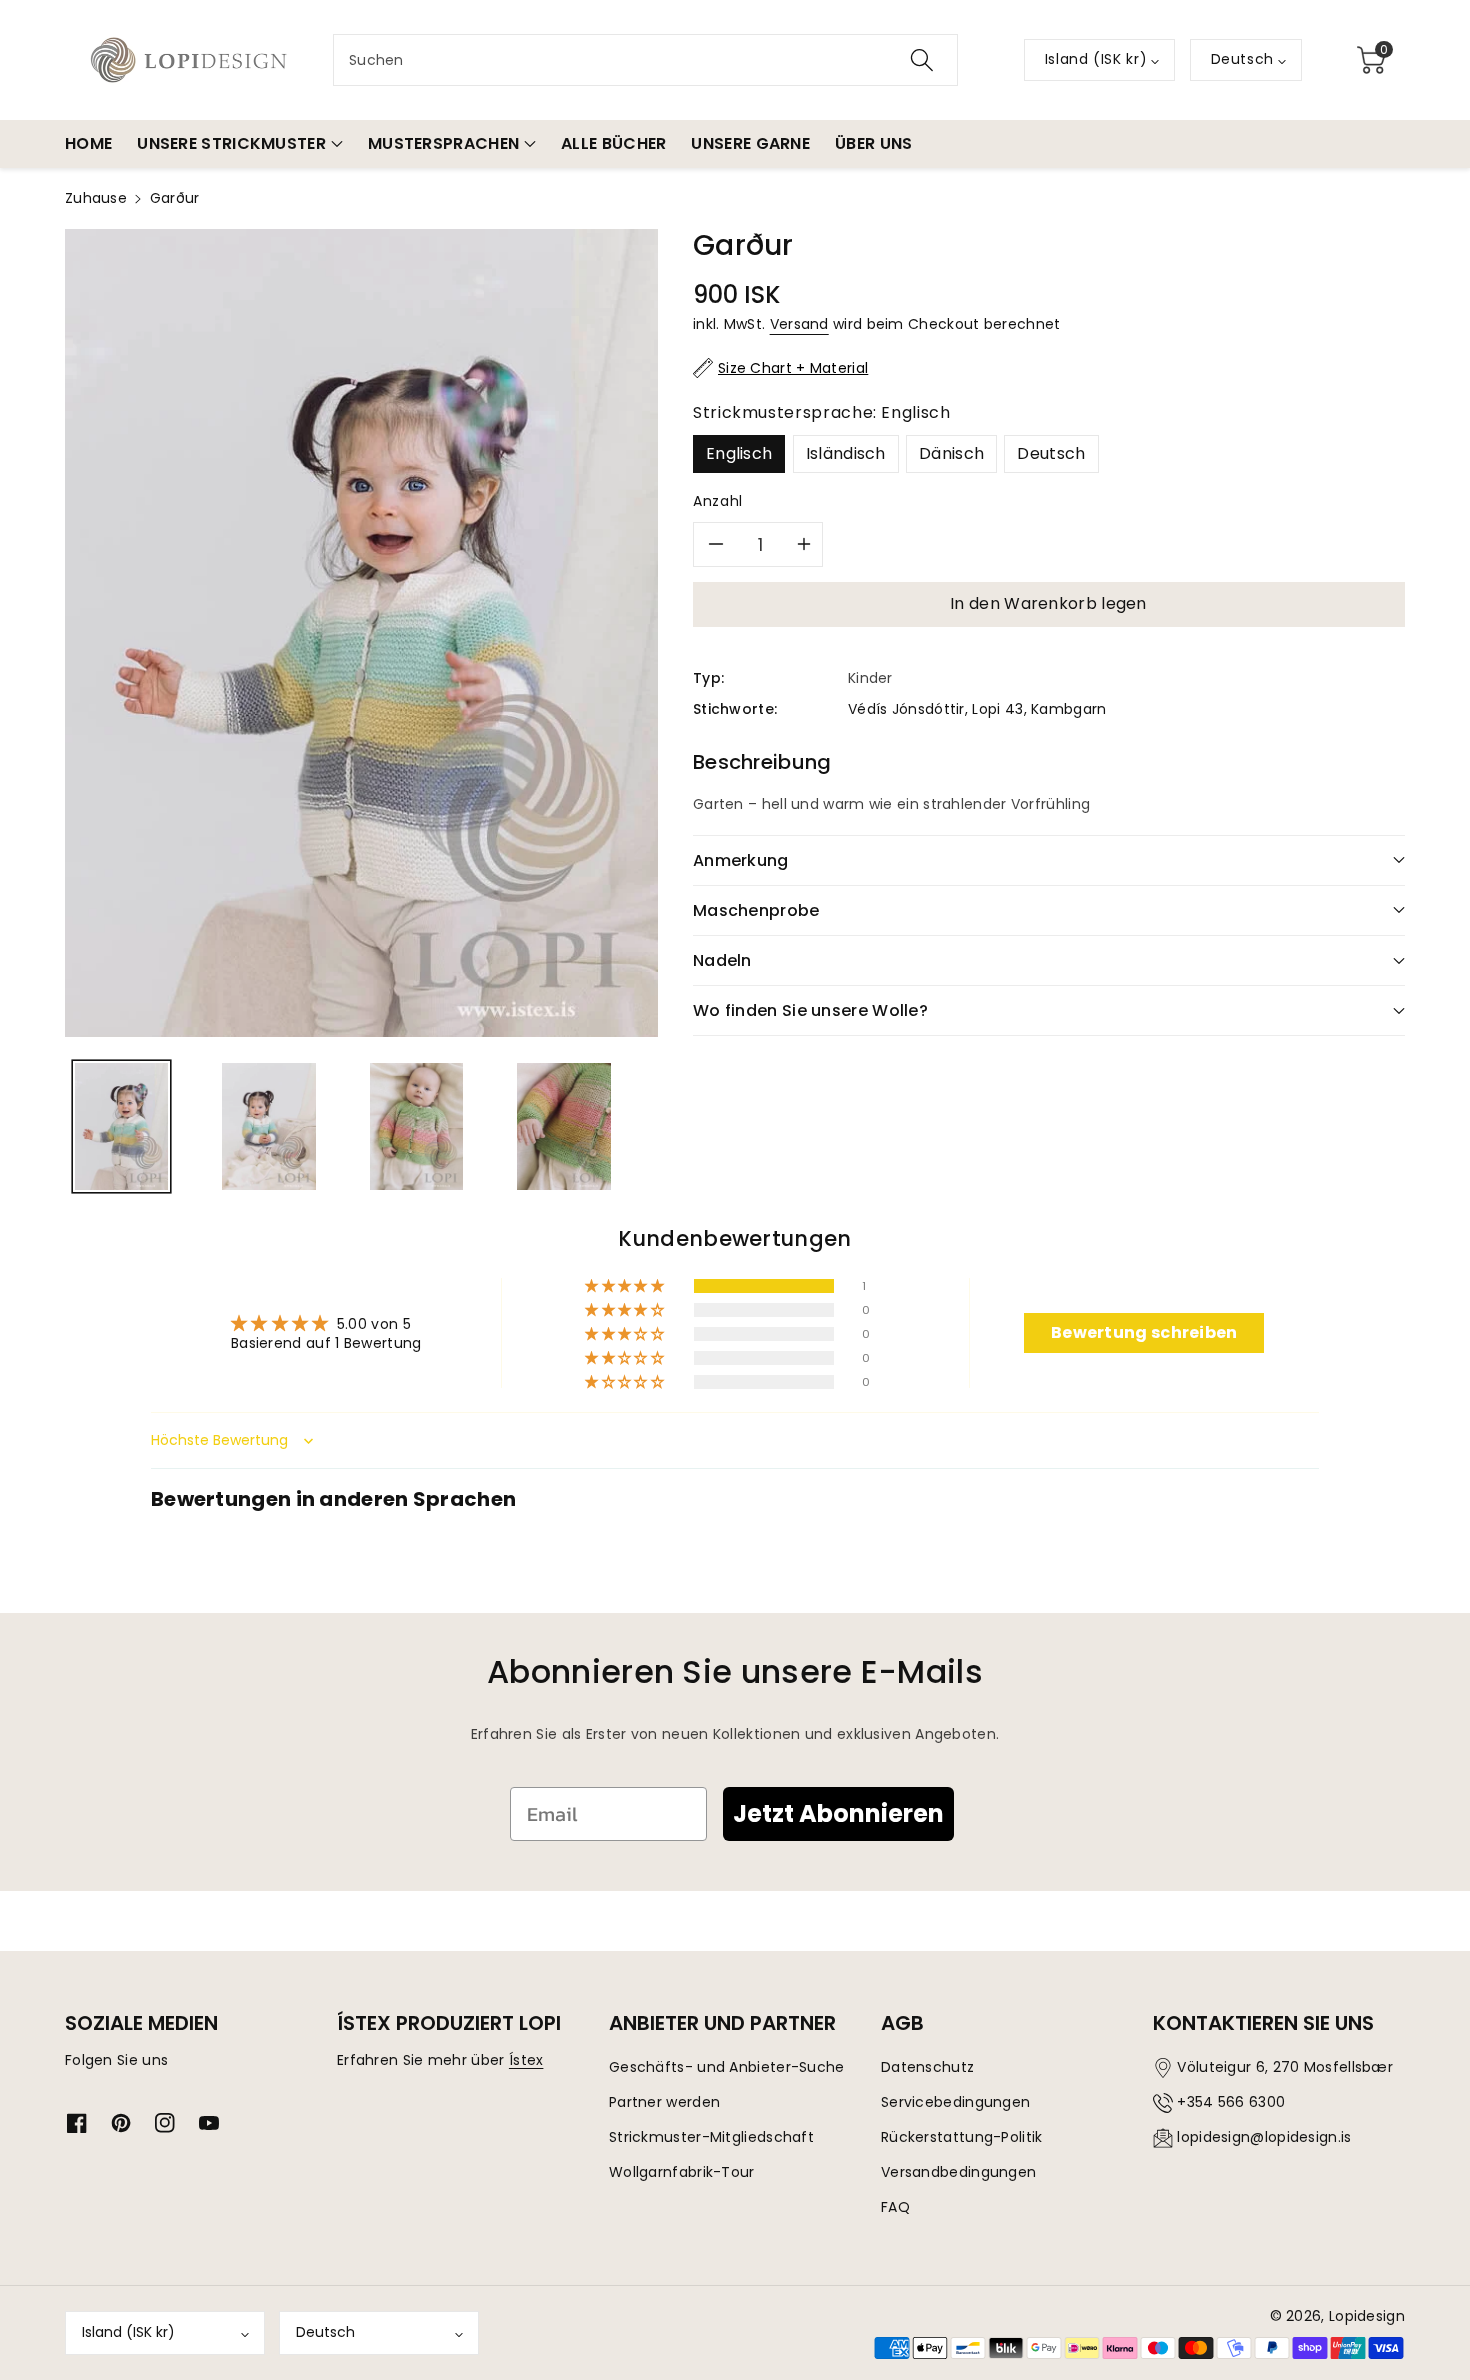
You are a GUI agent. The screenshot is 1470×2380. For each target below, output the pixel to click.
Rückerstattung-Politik (962, 2137)
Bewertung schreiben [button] (1144, 1332)
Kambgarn (1068, 709)
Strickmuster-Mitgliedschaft (711, 2137)
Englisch (739, 453)
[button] (1371, 60)
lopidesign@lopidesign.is (1264, 2137)
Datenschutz (927, 2067)
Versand (799, 324)
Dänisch (951, 453)
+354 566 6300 (1231, 2102)
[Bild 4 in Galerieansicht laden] (563, 1126)
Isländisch (846, 453)
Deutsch (1051, 453)
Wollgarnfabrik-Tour (682, 2172)
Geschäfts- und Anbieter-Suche (727, 2067)
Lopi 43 (997, 709)
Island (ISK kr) (128, 2332)
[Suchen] (922, 60)
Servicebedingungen (955, 2102)
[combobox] (645, 60)
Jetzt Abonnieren (838, 1813)
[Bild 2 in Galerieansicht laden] (268, 1126)
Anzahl (718, 501)
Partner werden (664, 2102)
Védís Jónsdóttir (906, 709)
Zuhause (96, 198)
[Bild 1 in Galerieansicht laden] (121, 1126)
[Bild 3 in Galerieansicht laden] (416, 1126)
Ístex (526, 2060)
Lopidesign (1367, 2316)
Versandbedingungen (958, 2172)
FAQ (895, 2207)
